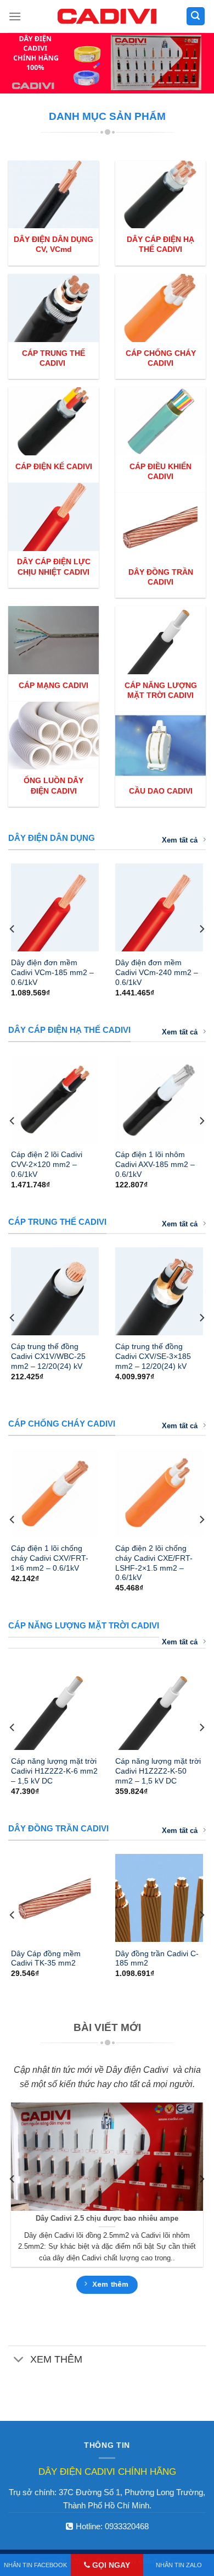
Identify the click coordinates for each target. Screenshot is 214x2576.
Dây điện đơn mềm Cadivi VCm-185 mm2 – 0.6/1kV (52, 972)
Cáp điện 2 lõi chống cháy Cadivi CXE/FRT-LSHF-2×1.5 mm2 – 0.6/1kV (154, 1563)
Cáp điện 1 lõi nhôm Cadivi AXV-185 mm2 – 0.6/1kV (155, 1164)
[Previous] (13, 929)
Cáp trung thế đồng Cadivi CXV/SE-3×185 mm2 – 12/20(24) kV (153, 1356)
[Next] (201, 929)
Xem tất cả (180, 840)
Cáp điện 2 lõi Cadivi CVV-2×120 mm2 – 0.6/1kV (47, 1164)
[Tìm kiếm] (196, 16)
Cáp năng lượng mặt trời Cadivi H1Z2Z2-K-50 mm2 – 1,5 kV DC (158, 1771)
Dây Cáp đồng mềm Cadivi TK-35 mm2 (46, 1959)
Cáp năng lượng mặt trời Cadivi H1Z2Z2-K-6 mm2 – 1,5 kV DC (54, 1771)
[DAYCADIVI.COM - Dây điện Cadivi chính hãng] (107, 16)
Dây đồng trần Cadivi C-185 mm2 (157, 1959)
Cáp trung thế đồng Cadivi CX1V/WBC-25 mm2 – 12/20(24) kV (48, 1356)
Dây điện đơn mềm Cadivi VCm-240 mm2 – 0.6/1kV (157, 972)
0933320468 (127, 2526)
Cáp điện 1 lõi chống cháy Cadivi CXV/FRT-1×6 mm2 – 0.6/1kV (50, 1558)
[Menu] (15, 16)
